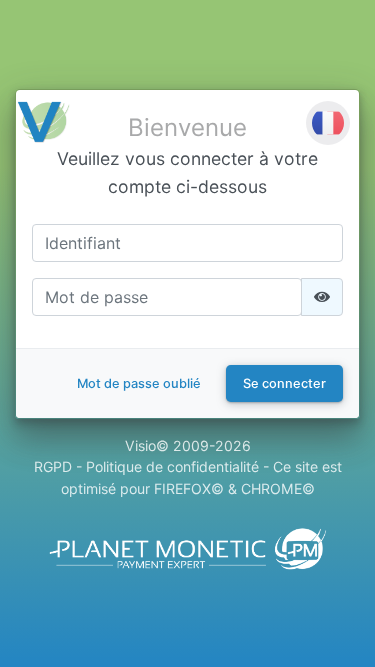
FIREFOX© (189, 488)
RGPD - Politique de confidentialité (146, 466)
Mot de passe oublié (139, 383)
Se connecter (284, 383)
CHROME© (278, 488)
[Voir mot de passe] (322, 297)
